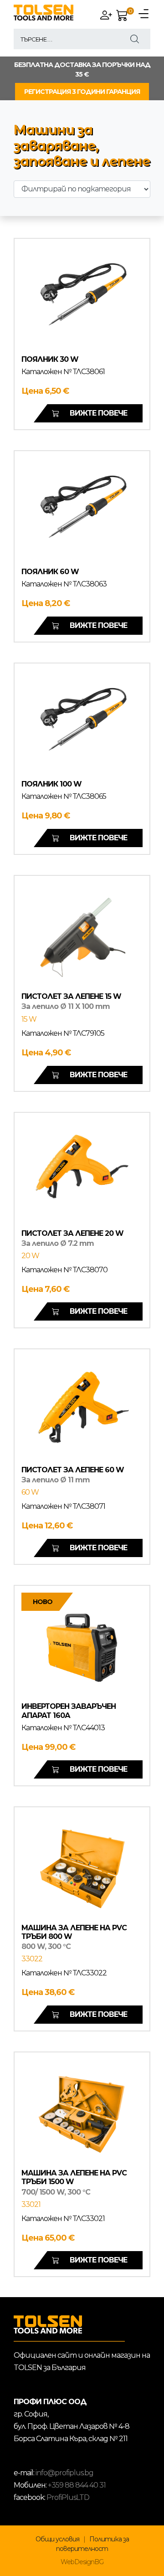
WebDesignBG (82, 2562)
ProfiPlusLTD (68, 2497)
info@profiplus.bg (64, 2473)
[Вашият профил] (108, 16)
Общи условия (57, 2539)
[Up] (148, 2568)
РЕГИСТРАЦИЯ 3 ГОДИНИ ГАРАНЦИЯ (82, 92)
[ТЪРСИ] (135, 39)
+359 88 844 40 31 (77, 2485)
